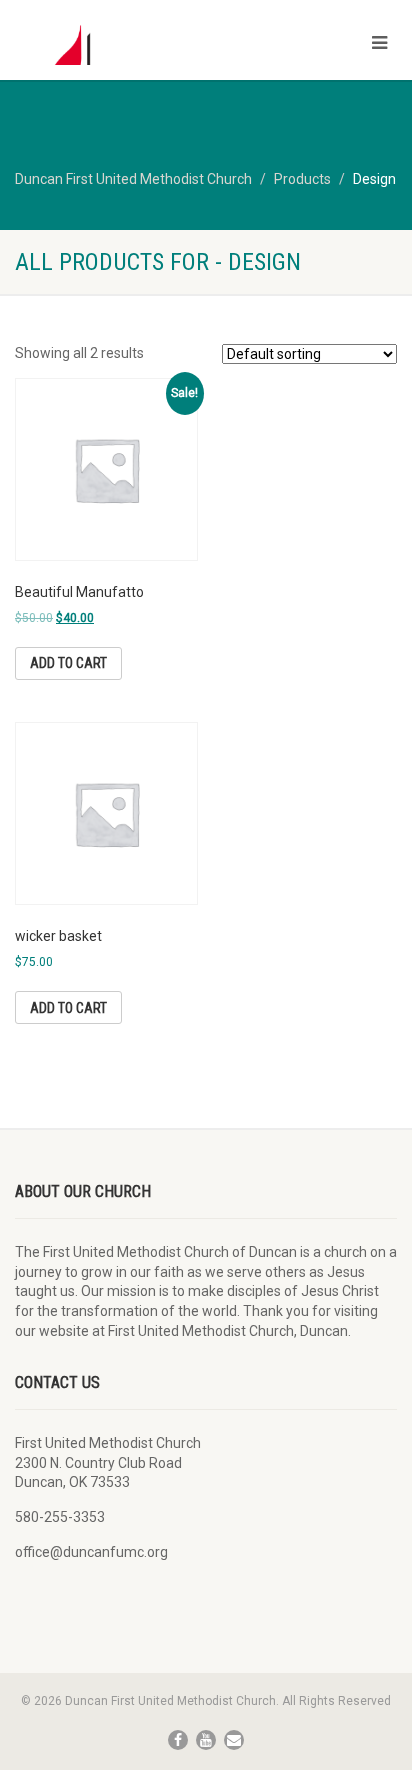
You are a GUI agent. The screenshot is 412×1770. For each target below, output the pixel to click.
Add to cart (68, 663)
